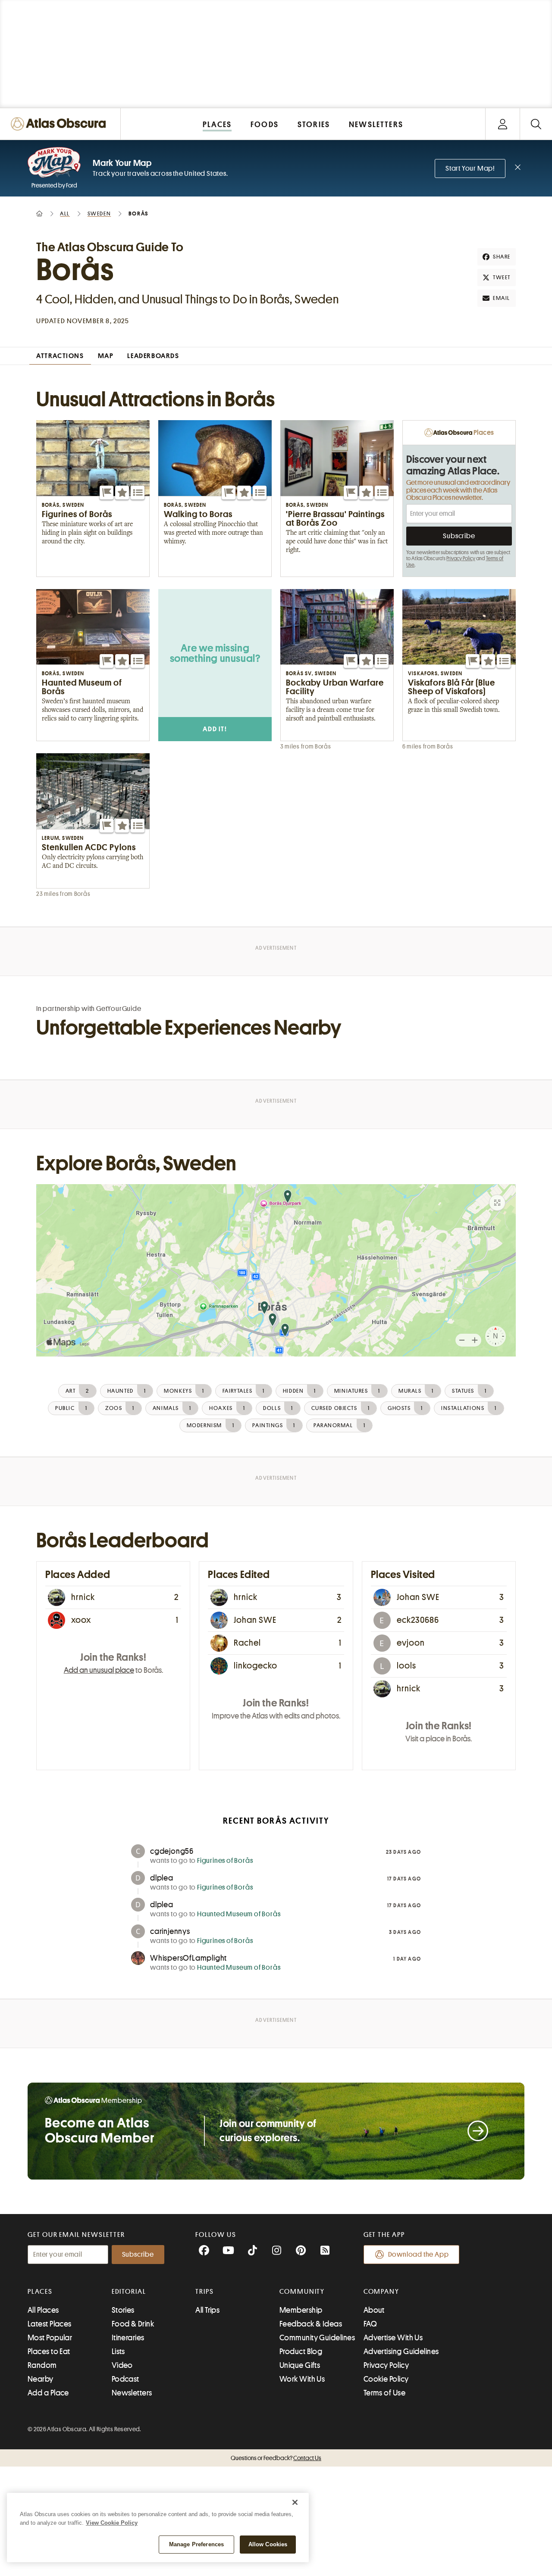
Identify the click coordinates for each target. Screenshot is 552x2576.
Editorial (129, 2292)
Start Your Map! (470, 168)
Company (381, 2292)
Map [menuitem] (106, 356)
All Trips (207, 2310)
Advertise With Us (393, 2338)
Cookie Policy (386, 2379)
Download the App (419, 2255)
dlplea (162, 1878)
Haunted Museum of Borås (239, 1914)
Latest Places (50, 2324)
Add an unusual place (99, 1670)
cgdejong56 (172, 1851)
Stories (123, 2310)
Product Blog (301, 2351)
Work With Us (302, 2379)
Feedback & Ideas (311, 2324)
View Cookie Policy (112, 2523)
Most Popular (50, 2338)
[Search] (536, 124)
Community (302, 2292)
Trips (205, 2292)
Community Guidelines (317, 2338)
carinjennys (170, 1931)
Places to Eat (49, 2351)
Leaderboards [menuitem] (153, 356)
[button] (107, 493)
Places (40, 2292)
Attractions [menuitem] (60, 356)
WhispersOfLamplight (188, 1958)
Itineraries (128, 2338)
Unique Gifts (300, 2365)
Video (122, 2365)
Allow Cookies (268, 2544)
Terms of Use (384, 2393)
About (374, 2310)
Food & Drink (133, 2324)
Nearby (41, 2379)
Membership (301, 2310)
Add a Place (48, 2393)
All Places (43, 2310)
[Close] (295, 2502)
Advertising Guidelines (401, 2351)
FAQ (370, 2324)
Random (42, 2365)
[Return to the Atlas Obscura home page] (60, 124)
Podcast (125, 2379)
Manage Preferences (196, 2544)
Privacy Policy (461, 558)
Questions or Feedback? (276, 2458)
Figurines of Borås (225, 1861)
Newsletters (132, 2393)
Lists (118, 2351)
